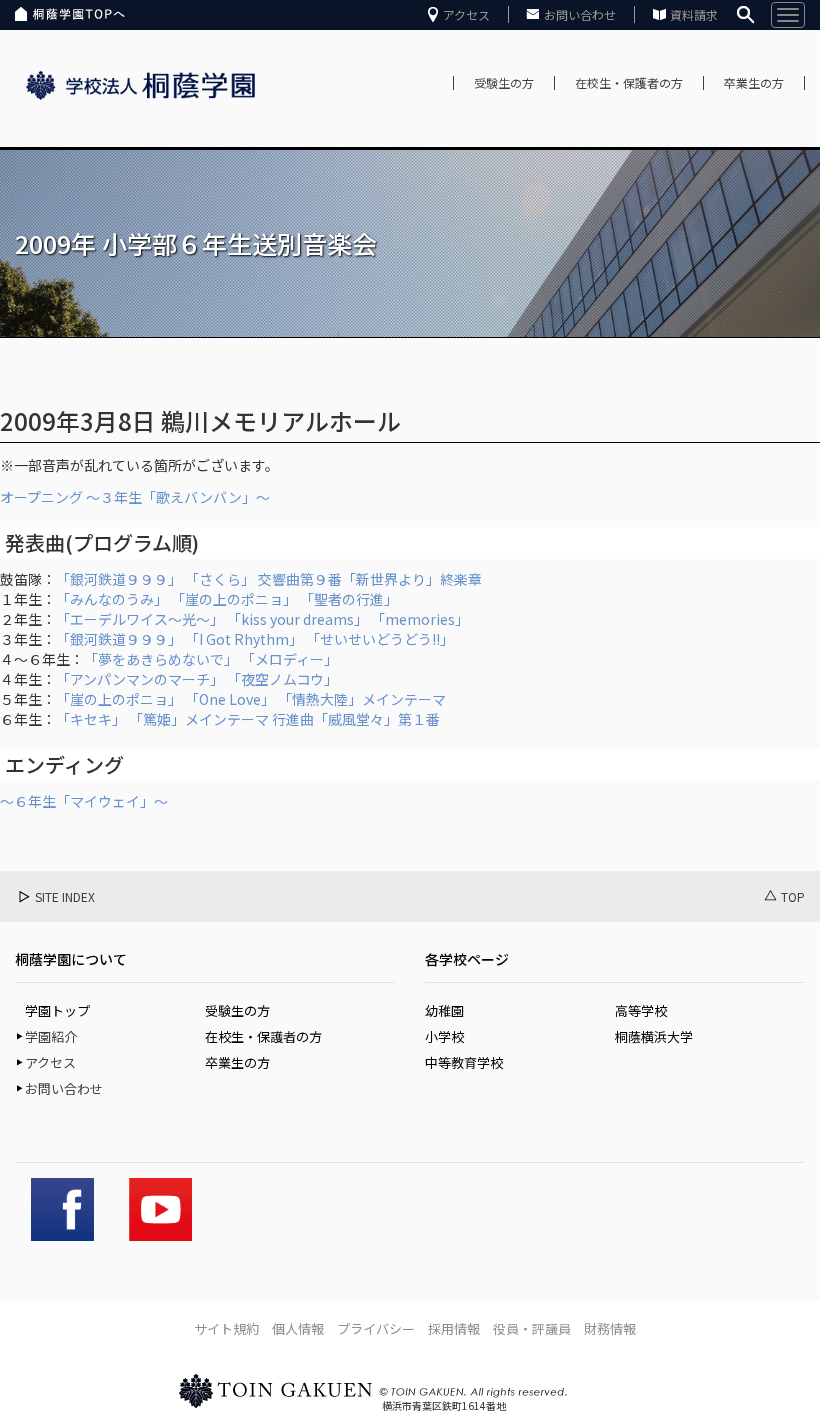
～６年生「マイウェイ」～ (84, 801)
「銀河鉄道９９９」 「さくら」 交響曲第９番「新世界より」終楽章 (269, 579)
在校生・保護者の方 (629, 82)
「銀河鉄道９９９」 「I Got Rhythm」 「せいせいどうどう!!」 (255, 639)
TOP (793, 896)
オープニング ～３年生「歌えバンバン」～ (135, 497)
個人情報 (298, 1328)
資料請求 (694, 14)
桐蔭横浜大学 (654, 1036)
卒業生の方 (754, 82)
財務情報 (610, 1328)
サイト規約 (226, 1328)
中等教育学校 (464, 1062)
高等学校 (641, 1010)
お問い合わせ (580, 14)
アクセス (466, 14)
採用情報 (454, 1328)
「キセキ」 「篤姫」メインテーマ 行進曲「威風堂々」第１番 (248, 719)
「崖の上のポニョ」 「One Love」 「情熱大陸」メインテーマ (251, 699)
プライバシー (376, 1328)
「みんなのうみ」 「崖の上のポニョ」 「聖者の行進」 (227, 599)
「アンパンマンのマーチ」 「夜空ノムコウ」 (197, 679)
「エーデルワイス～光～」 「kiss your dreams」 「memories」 (262, 619)
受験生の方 (504, 82)
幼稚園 (444, 1010)
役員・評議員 (532, 1328)
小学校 (444, 1036)
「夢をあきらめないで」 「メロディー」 (211, 659)
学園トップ (57, 1010)
